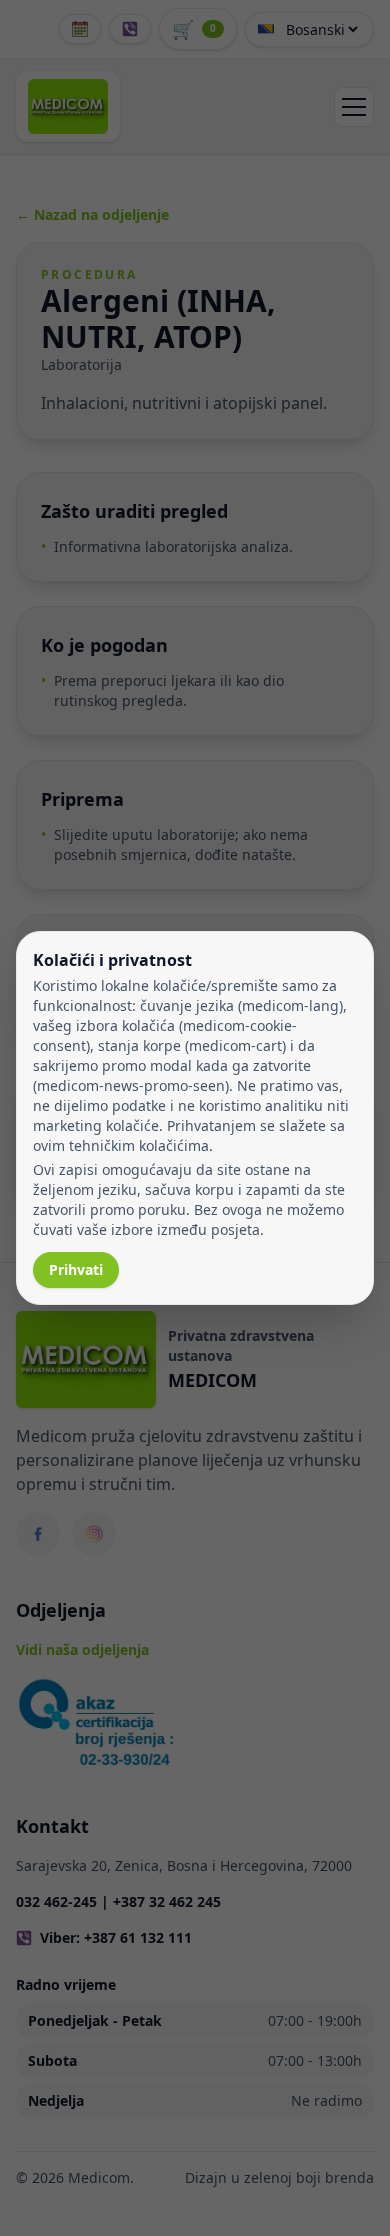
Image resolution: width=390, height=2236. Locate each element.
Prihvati (76, 1269)
